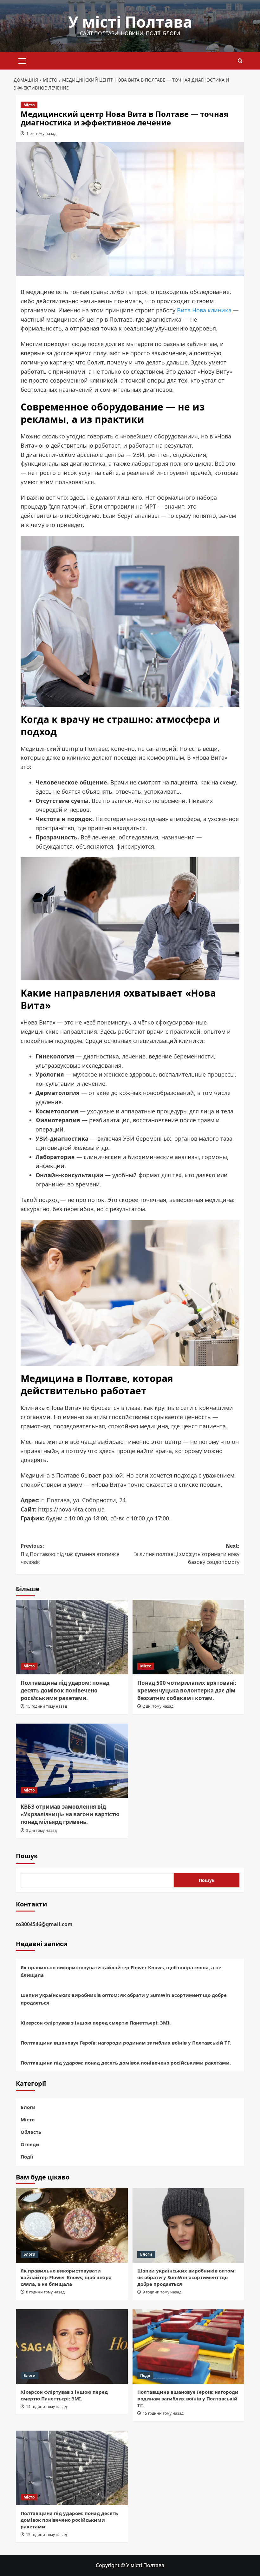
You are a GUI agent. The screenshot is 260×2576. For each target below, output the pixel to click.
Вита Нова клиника (204, 310)
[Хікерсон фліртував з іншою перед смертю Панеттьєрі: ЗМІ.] (72, 2347)
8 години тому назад (45, 2292)
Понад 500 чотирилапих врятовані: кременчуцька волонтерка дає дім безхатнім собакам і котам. (187, 1690)
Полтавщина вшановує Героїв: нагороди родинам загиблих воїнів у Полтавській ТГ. (126, 2043)
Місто (29, 105)
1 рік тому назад (41, 133)
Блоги (28, 2107)
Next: (187, 1554)
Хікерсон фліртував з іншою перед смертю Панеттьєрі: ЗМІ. (96, 2023)
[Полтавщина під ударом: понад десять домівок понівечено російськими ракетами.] (72, 1637)
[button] (22, 60)
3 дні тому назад (41, 1830)
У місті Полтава (130, 22)
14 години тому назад (46, 2407)
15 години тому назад (46, 1706)
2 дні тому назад (158, 1706)
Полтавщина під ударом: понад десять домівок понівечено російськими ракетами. (65, 1690)
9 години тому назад (162, 2292)
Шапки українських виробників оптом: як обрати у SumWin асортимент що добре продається (124, 1999)
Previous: (70, 1554)
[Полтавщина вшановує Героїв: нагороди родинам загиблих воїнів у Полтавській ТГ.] (188, 2347)
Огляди (30, 2144)
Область (31, 2132)
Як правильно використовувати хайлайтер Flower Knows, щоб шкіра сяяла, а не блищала (121, 1971)
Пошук (27, 1856)
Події (27, 2157)
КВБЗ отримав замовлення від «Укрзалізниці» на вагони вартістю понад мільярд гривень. (70, 1814)
